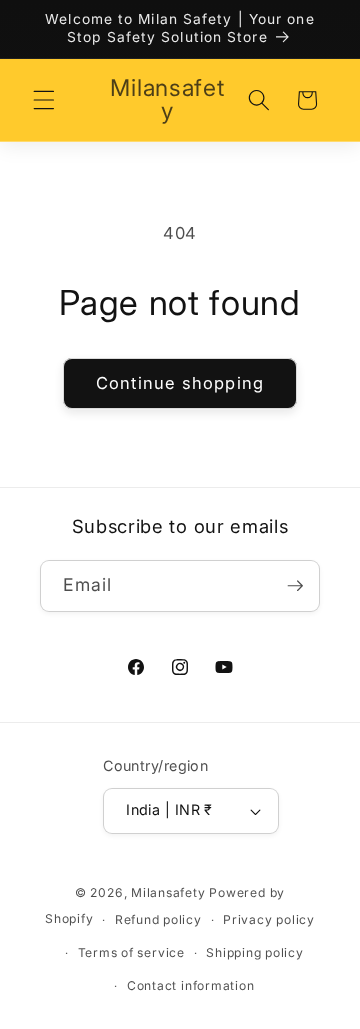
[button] (44, 100)
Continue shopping (180, 383)
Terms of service (131, 952)
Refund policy (158, 919)
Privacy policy (269, 919)
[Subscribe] (295, 586)
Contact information (191, 985)
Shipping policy (255, 952)
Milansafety (168, 892)
